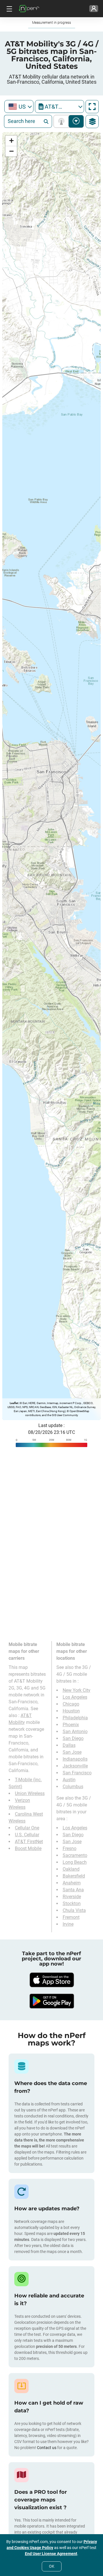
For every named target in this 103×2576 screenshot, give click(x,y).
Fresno (70, 1848)
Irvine (68, 1924)
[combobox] (19, 106)
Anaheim (72, 1883)
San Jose (72, 1752)
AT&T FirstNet (29, 1842)
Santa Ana (73, 1890)
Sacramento (75, 1855)
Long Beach (75, 1862)
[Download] (51, 1980)
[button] (11, 141)
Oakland (71, 1869)
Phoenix (71, 1725)
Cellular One (27, 1828)
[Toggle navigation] (9, 9)
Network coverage (63, 121)
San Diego (73, 1738)
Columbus (73, 1787)
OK (52, 2566)
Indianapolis (75, 1759)
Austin (69, 1780)
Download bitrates (76, 121)
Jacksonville (75, 1766)
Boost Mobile (28, 1848)
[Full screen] (92, 107)
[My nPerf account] (94, 9)
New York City (77, 1690)
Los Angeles (75, 1697)
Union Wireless (30, 1793)
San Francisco (77, 1773)
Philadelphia (75, 1718)
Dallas (69, 1745)
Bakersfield (74, 1876)
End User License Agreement (51, 2554)
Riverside (72, 1897)
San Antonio (75, 1732)
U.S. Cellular (27, 1835)
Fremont (71, 1917)
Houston (71, 1711)
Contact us (47, 2448)
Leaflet (14, 1403)
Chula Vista (74, 1910)
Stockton (72, 1903)
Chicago (71, 1704)
